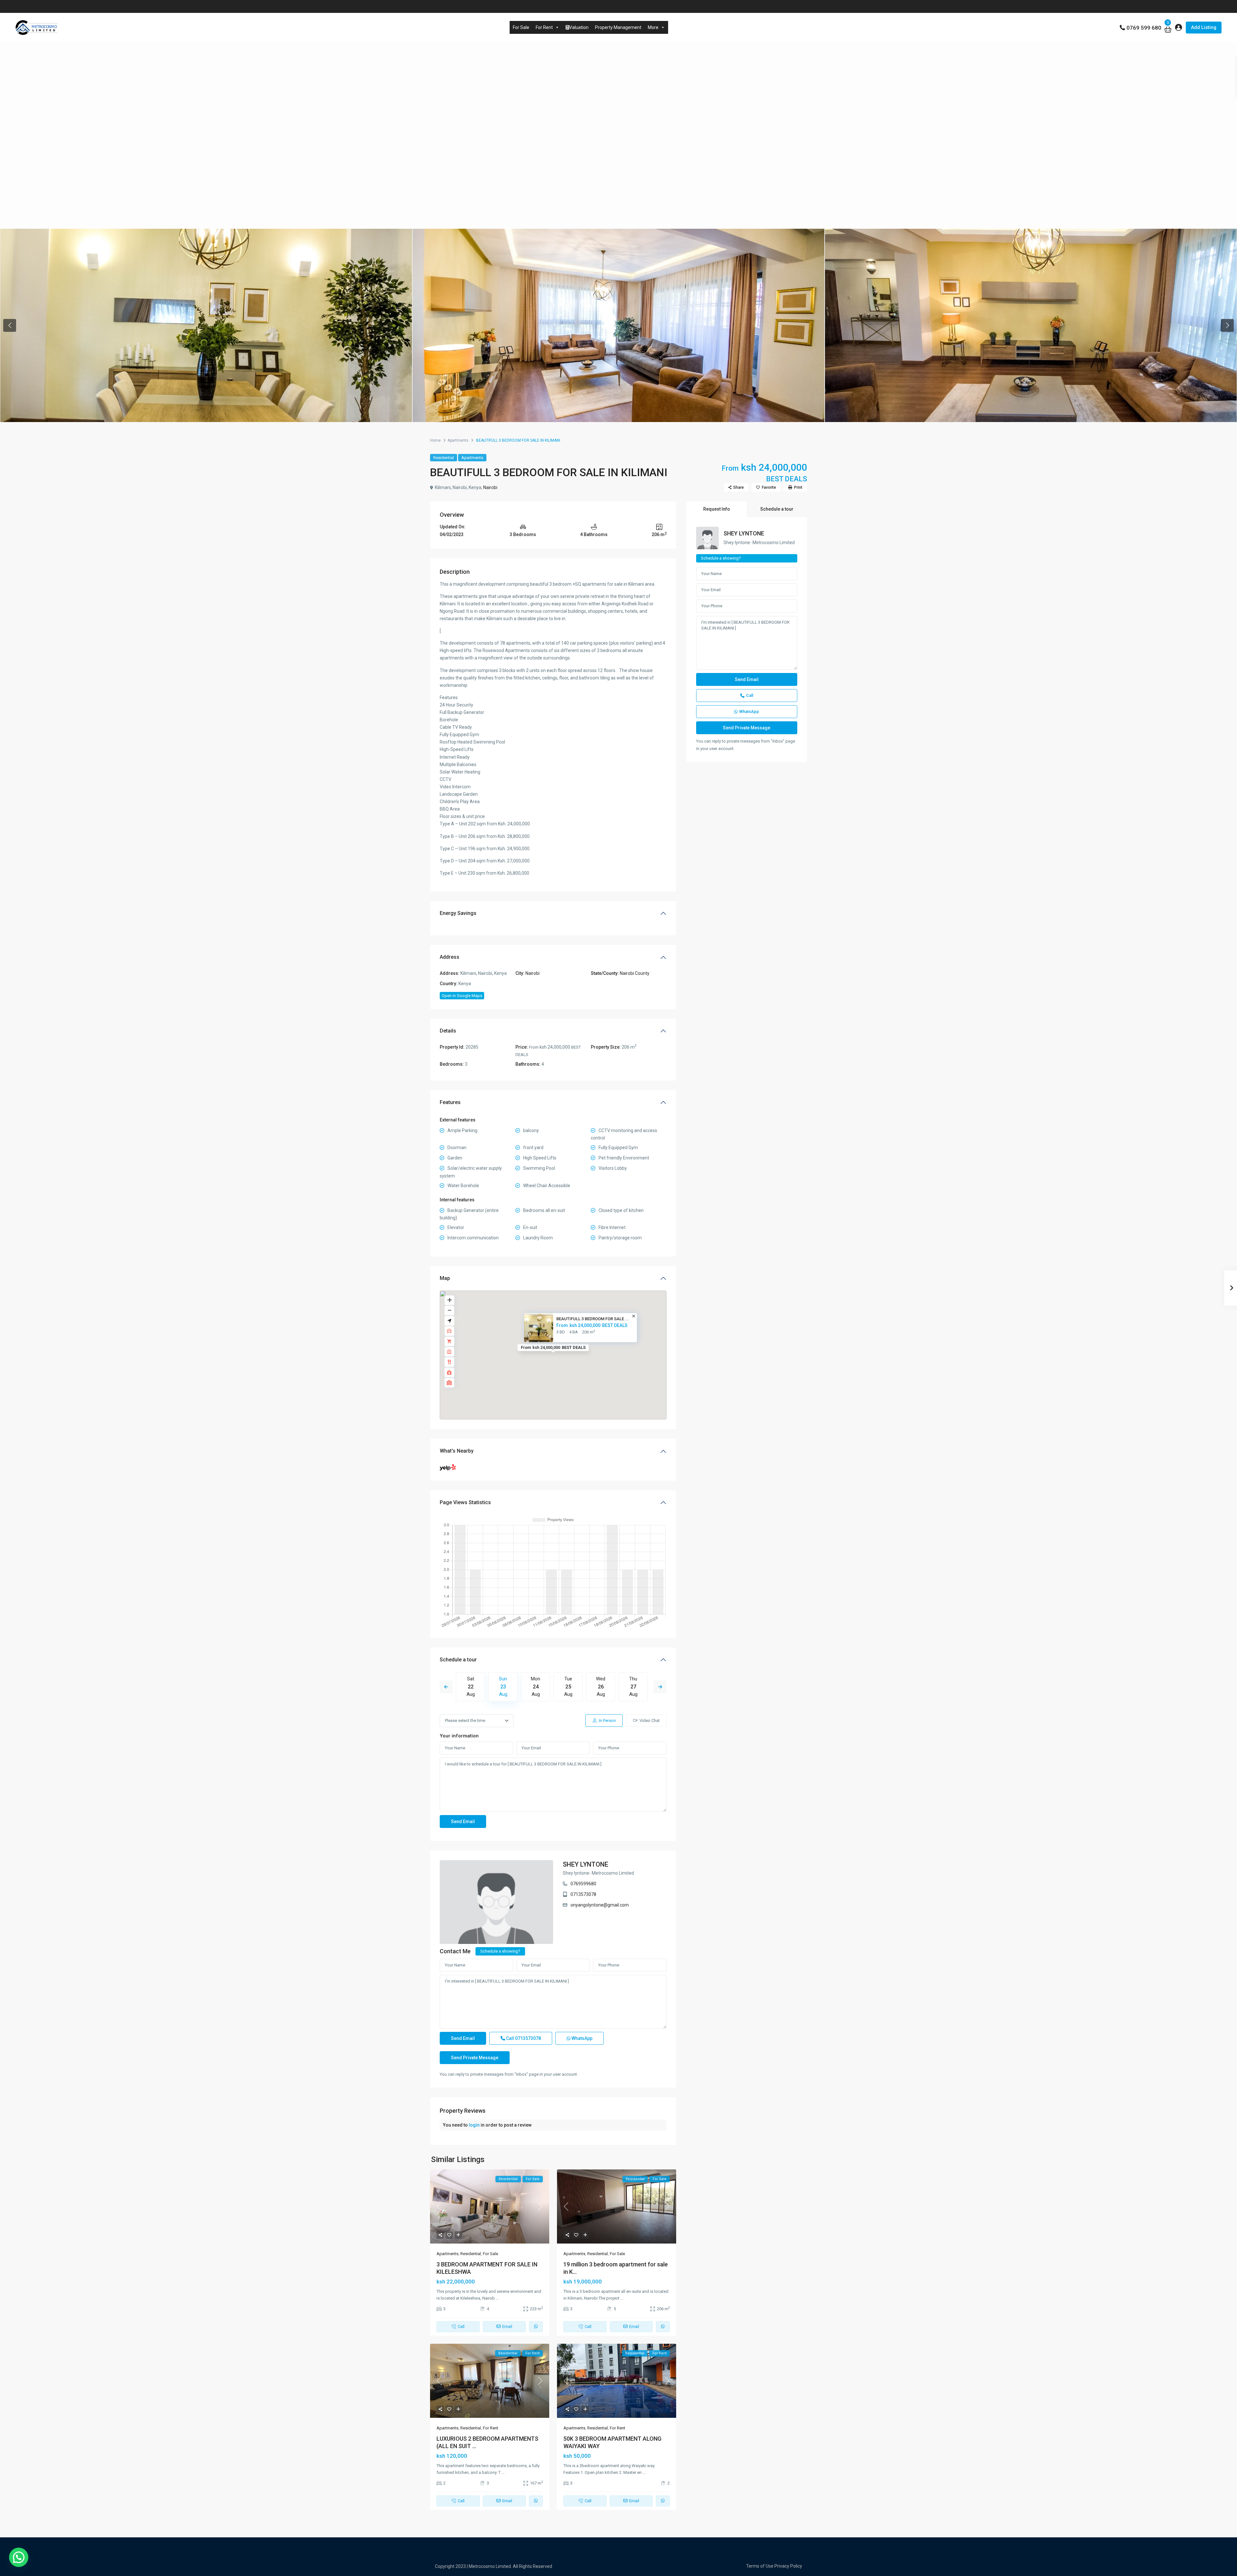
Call (523, 2038)
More (653, 27)
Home (435, 440)
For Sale (521, 27)
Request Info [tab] (717, 509)
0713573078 (583, 1894)
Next (660, 1687)
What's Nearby (457, 1451)
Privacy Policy (788, 2566)
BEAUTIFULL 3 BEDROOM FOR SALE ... (593, 1319)
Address (450, 957)
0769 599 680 (1144, 28)
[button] (19, 2557)
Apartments (458, 440)
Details (448, 1031)
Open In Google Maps (462, 996)
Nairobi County (635, 973)
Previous (446, 1687)
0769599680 (583, 1884)
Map (445, 1278)
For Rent (544, 27)
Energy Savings (458, 913)
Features (450, 1102)
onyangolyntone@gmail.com (600, 1905)
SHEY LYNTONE (585, 1864)
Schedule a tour (458, 1660)
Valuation (579, 27)
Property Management (618, 27)
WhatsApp (581, 2038)
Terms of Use (760, 2566)
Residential (444, 458)
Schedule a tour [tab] (777, 509)
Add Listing (1204, 27)
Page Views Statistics (465, 1502)
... (497, 2298)
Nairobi (490, 487)
